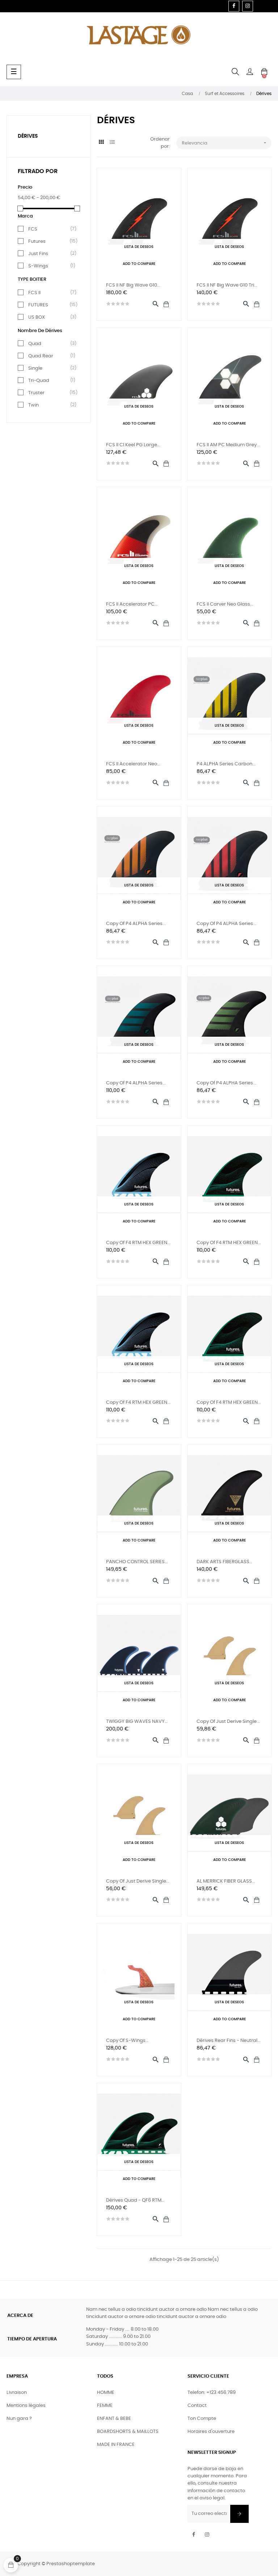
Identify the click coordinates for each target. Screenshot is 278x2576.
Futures (50, 241)
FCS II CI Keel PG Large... (133, 445)
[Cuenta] (250, 72)
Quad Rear (50, 356)
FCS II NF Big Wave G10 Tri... (227, 285)
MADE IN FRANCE (116, 2445)
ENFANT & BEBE (114, 2419)
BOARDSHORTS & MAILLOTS (128, 2432)
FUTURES (50, 305)
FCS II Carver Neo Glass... (225, 604)
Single (50, 368)
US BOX (50, 317)
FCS (50, 229)
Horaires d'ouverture (211, 2432)
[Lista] (112, 143)
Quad (50, 344)
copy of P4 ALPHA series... (136, 924)
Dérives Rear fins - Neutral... (229, 2041)
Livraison (17, 2393)
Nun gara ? (19, 2419)
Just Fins (50, 254)
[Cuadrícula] (102, 143)
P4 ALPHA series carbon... (226, 764)
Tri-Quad (50, 380)
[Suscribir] (239, 2514)
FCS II (50, 293)
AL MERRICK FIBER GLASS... (226, 1881)
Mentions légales (26, 2406)
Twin (50, 405)
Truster (50, 393)
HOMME (106, 2393)
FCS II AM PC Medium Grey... (228, 445)
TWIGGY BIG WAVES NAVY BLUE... (135, 1722)
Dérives (28, 136)
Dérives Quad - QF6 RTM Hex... (134, 2201)
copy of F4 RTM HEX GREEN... (138, 1243)
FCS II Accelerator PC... (132, 604)
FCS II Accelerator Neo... (133, 764)
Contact (197, 2406)
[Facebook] (234, 6)
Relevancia (225, 143)
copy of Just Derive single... (228, 1722)
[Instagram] (248, 6)
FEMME (105, 2406)
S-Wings (50, 266)
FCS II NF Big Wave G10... (133, 285)
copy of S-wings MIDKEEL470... (126, 2041)
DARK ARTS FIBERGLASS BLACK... (223, 1563)
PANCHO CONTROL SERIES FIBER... (135, 1563)
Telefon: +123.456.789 (212, 2393)
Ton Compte (202, 2419)
